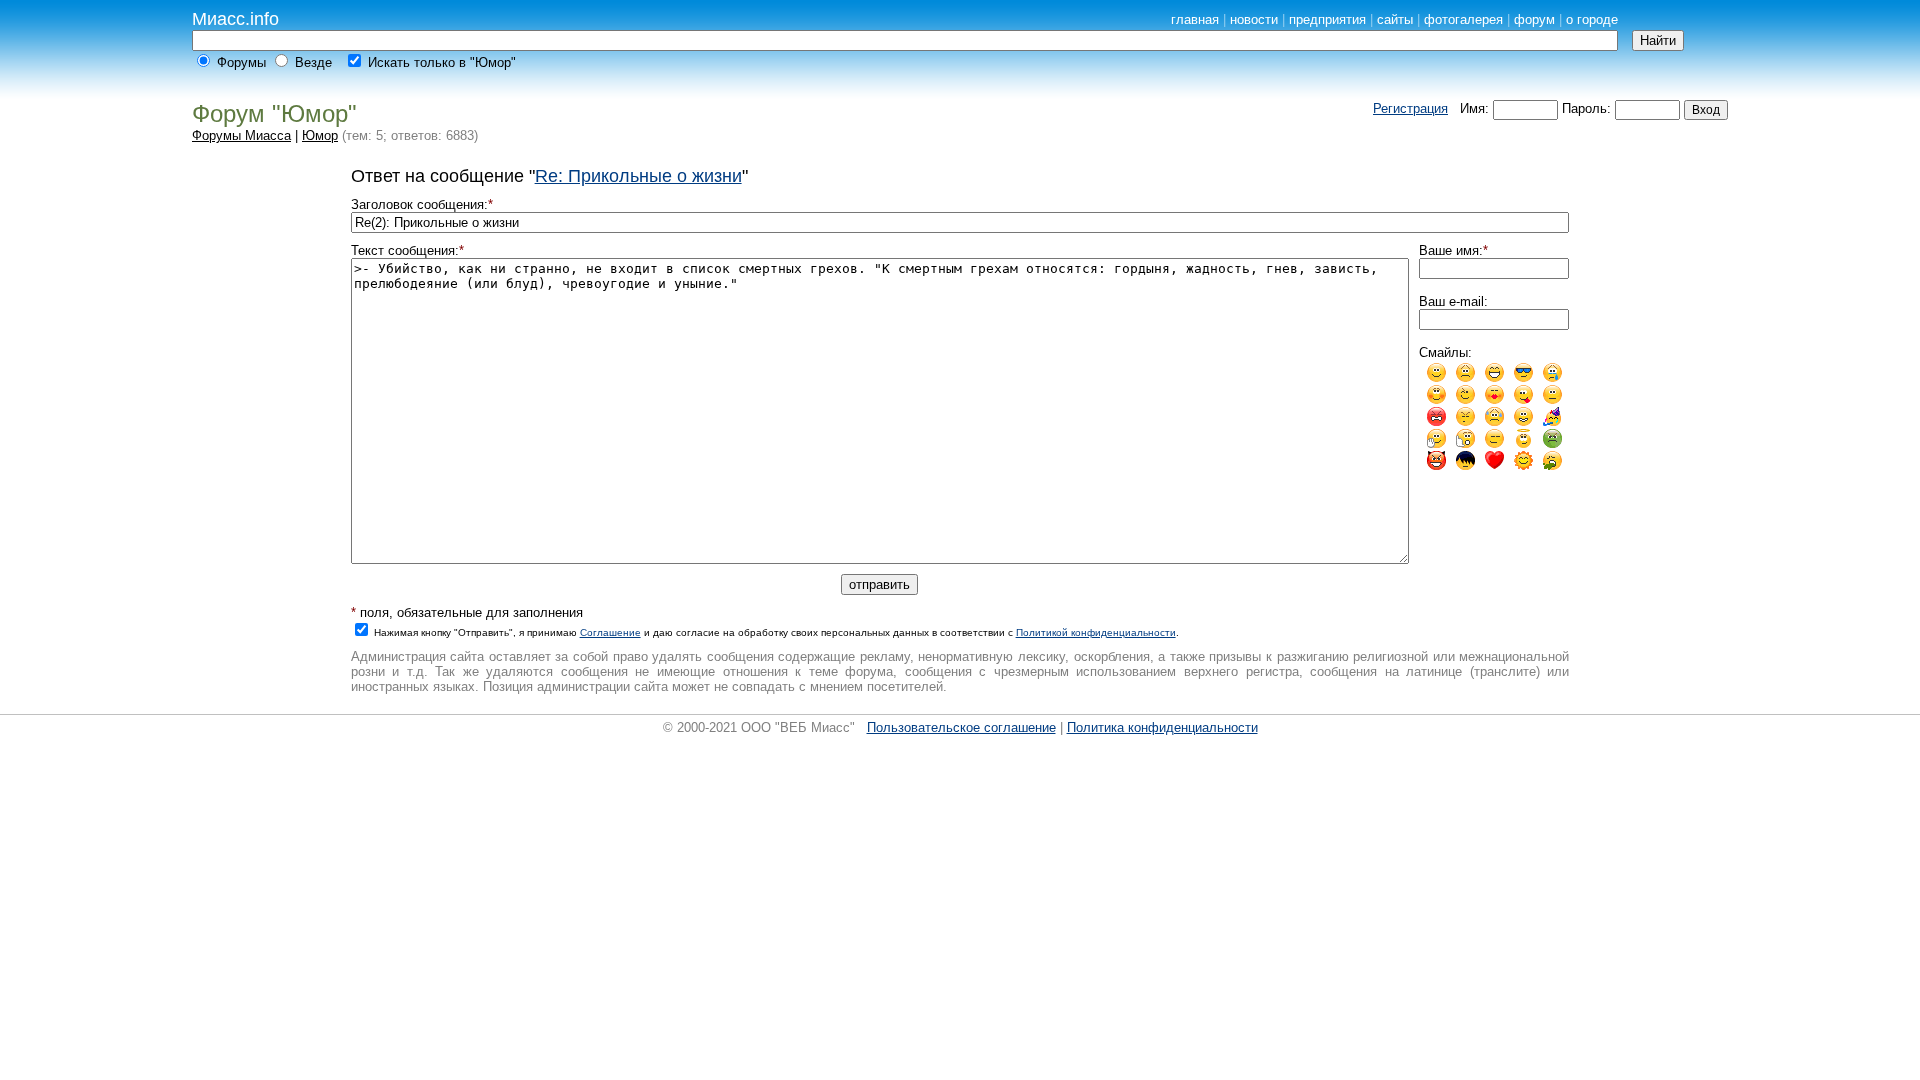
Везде (313, 62)
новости (1254, 19)
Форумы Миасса (241, 135)
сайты (1395, 19)
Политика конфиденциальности (1162, 727)
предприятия (1327, 19)
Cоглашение (610, 632)
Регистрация (1410, 108)
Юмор (320, 135)
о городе (1592, 19)
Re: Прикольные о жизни (638, 176)
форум (1534, 19)
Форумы (241, 62)
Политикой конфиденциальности (1096, 632)
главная (1195, 19)
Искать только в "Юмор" (442, 62)
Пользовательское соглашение (961, 727)
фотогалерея (1463, 19)
